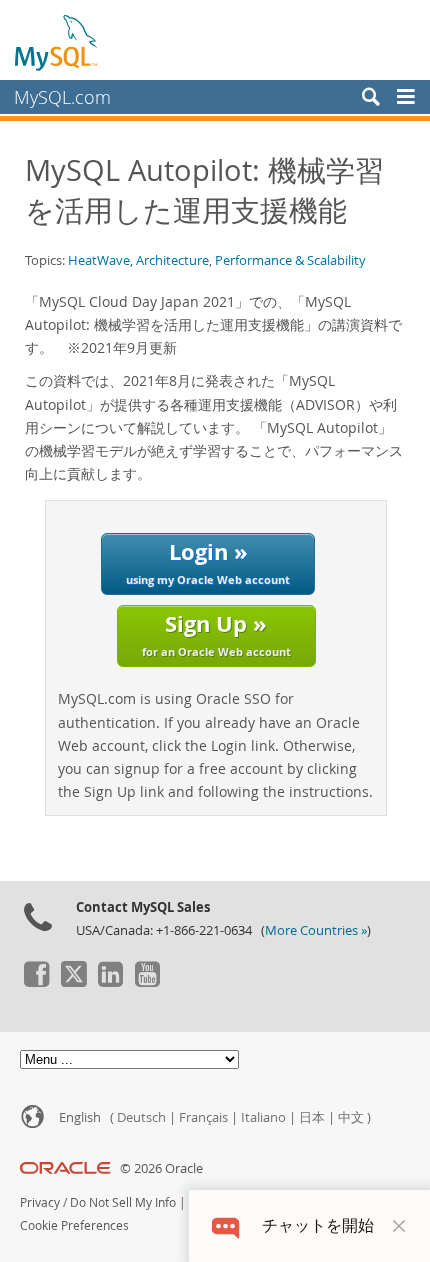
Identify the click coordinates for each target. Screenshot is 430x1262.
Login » (208, 561)
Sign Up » (216, 633)
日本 (312, 1117)
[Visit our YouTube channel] (147, 982)
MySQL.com (62, 97)
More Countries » (316, 930)
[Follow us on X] (73, 982)
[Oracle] (65, 1168)
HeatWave (99, 260)
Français (203, 1117)
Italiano (263, 1117)
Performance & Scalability (290, 260)
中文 (351, 1117)
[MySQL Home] (57, 42)
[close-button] (399, 1226)
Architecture (172, 260)
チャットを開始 (318, 1225)
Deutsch (141, 1117)
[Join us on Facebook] (36, 982)
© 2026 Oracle (161, 1168)
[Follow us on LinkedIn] (110, 982)
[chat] (225, 1225)
